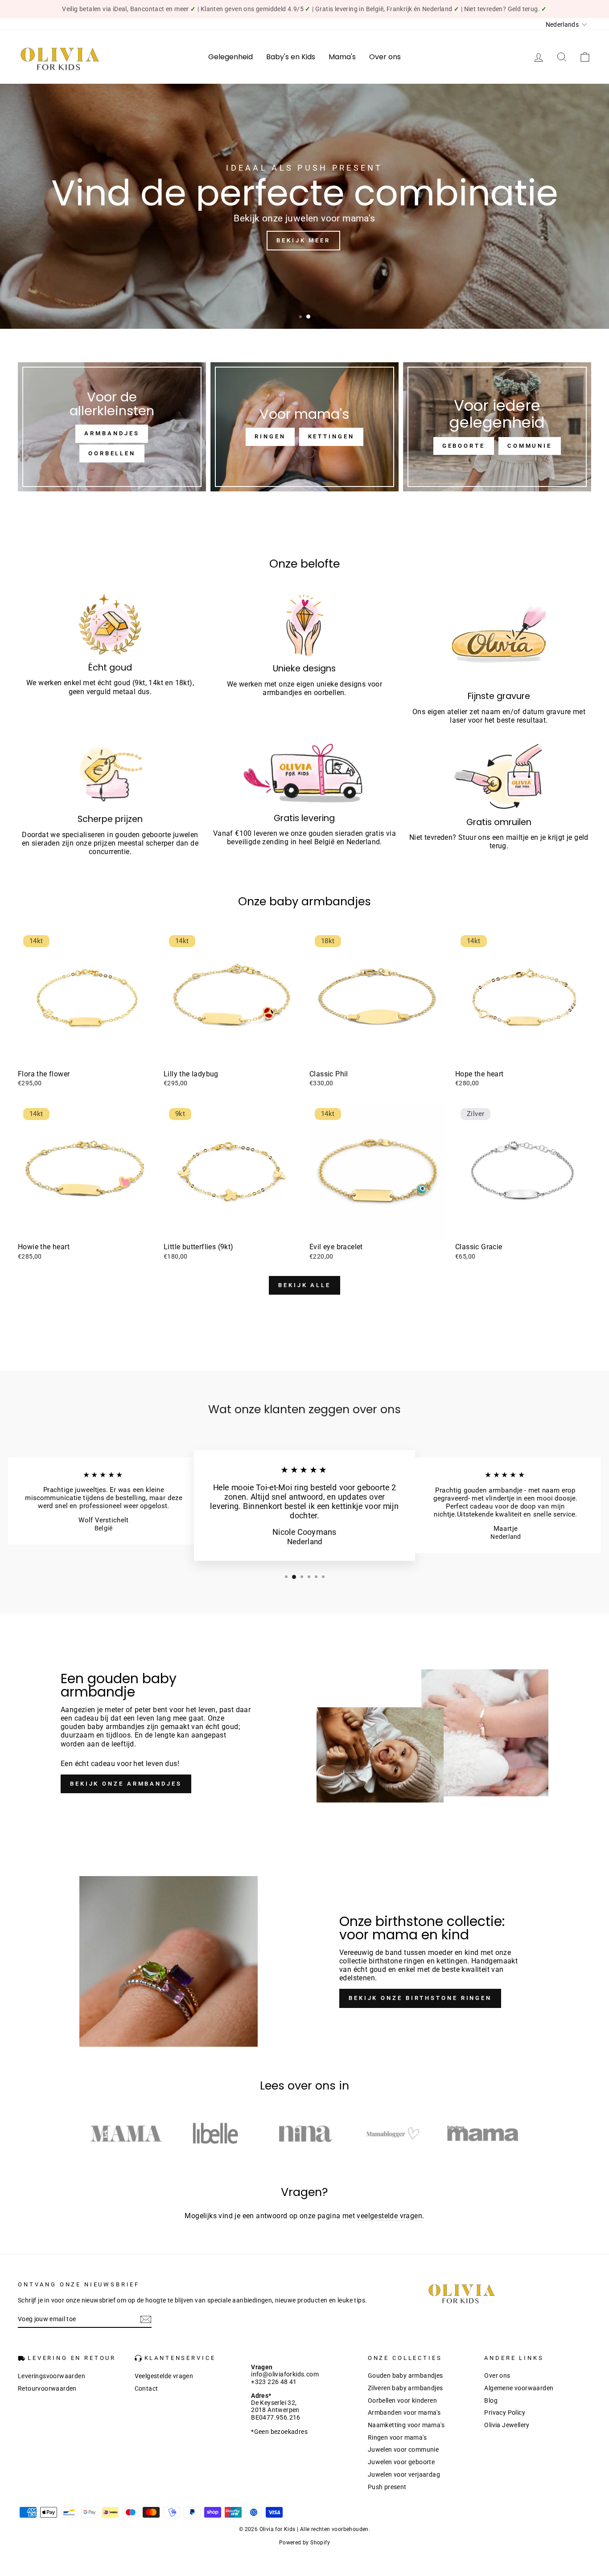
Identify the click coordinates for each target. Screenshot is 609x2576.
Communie (530, 446)
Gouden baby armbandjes (405, 2376)
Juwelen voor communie (403, 2449)
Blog (491, 2400)
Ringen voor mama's (397, 2437)
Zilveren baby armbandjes (405, 2388)
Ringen (270, 436)
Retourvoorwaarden (47, 2388)
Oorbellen (112, 453)
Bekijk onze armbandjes (126, 1784)
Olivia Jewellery (507, 2425)
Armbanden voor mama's (404, 2412)
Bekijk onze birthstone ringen (420, 1998)
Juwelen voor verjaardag (404, 2474)
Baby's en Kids (291, 57)
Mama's (342, 57)
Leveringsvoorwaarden (51, 2376)
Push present (387, 2487)
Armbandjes (112, 433)
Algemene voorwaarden (519, 2388)
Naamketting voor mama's (406, 2425)
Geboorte (464, 446)
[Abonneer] (146, 2319)
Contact (146, 2388)
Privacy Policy (505, 2412)
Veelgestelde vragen (164, 2376)
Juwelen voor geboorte (401, 2462)
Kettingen (331, 436)
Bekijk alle (304, 1285)
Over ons (385, 57)
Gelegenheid (230, 57)
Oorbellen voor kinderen (402, 2400)
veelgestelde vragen (389, 2216)
